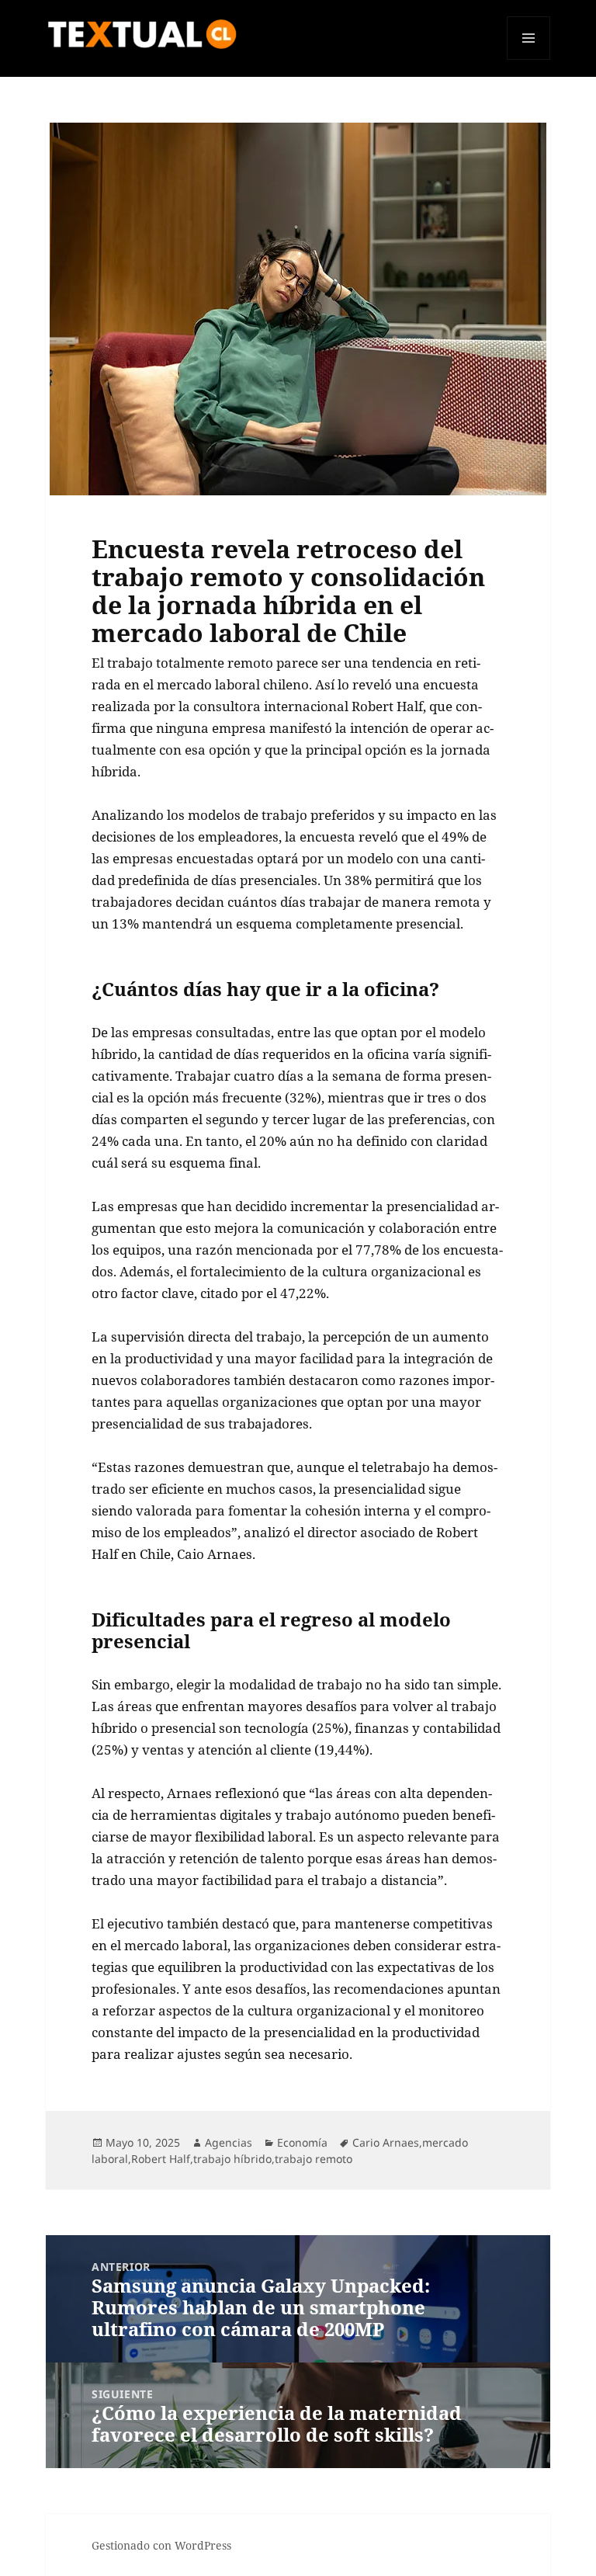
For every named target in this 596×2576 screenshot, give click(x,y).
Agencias (229, 2142)
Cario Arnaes (386, 2142)
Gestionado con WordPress (161, 2545)
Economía (302, 2142)
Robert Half (161, 2159)
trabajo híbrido (232, 2159)
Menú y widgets (529, 59)
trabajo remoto (314, 2159)
